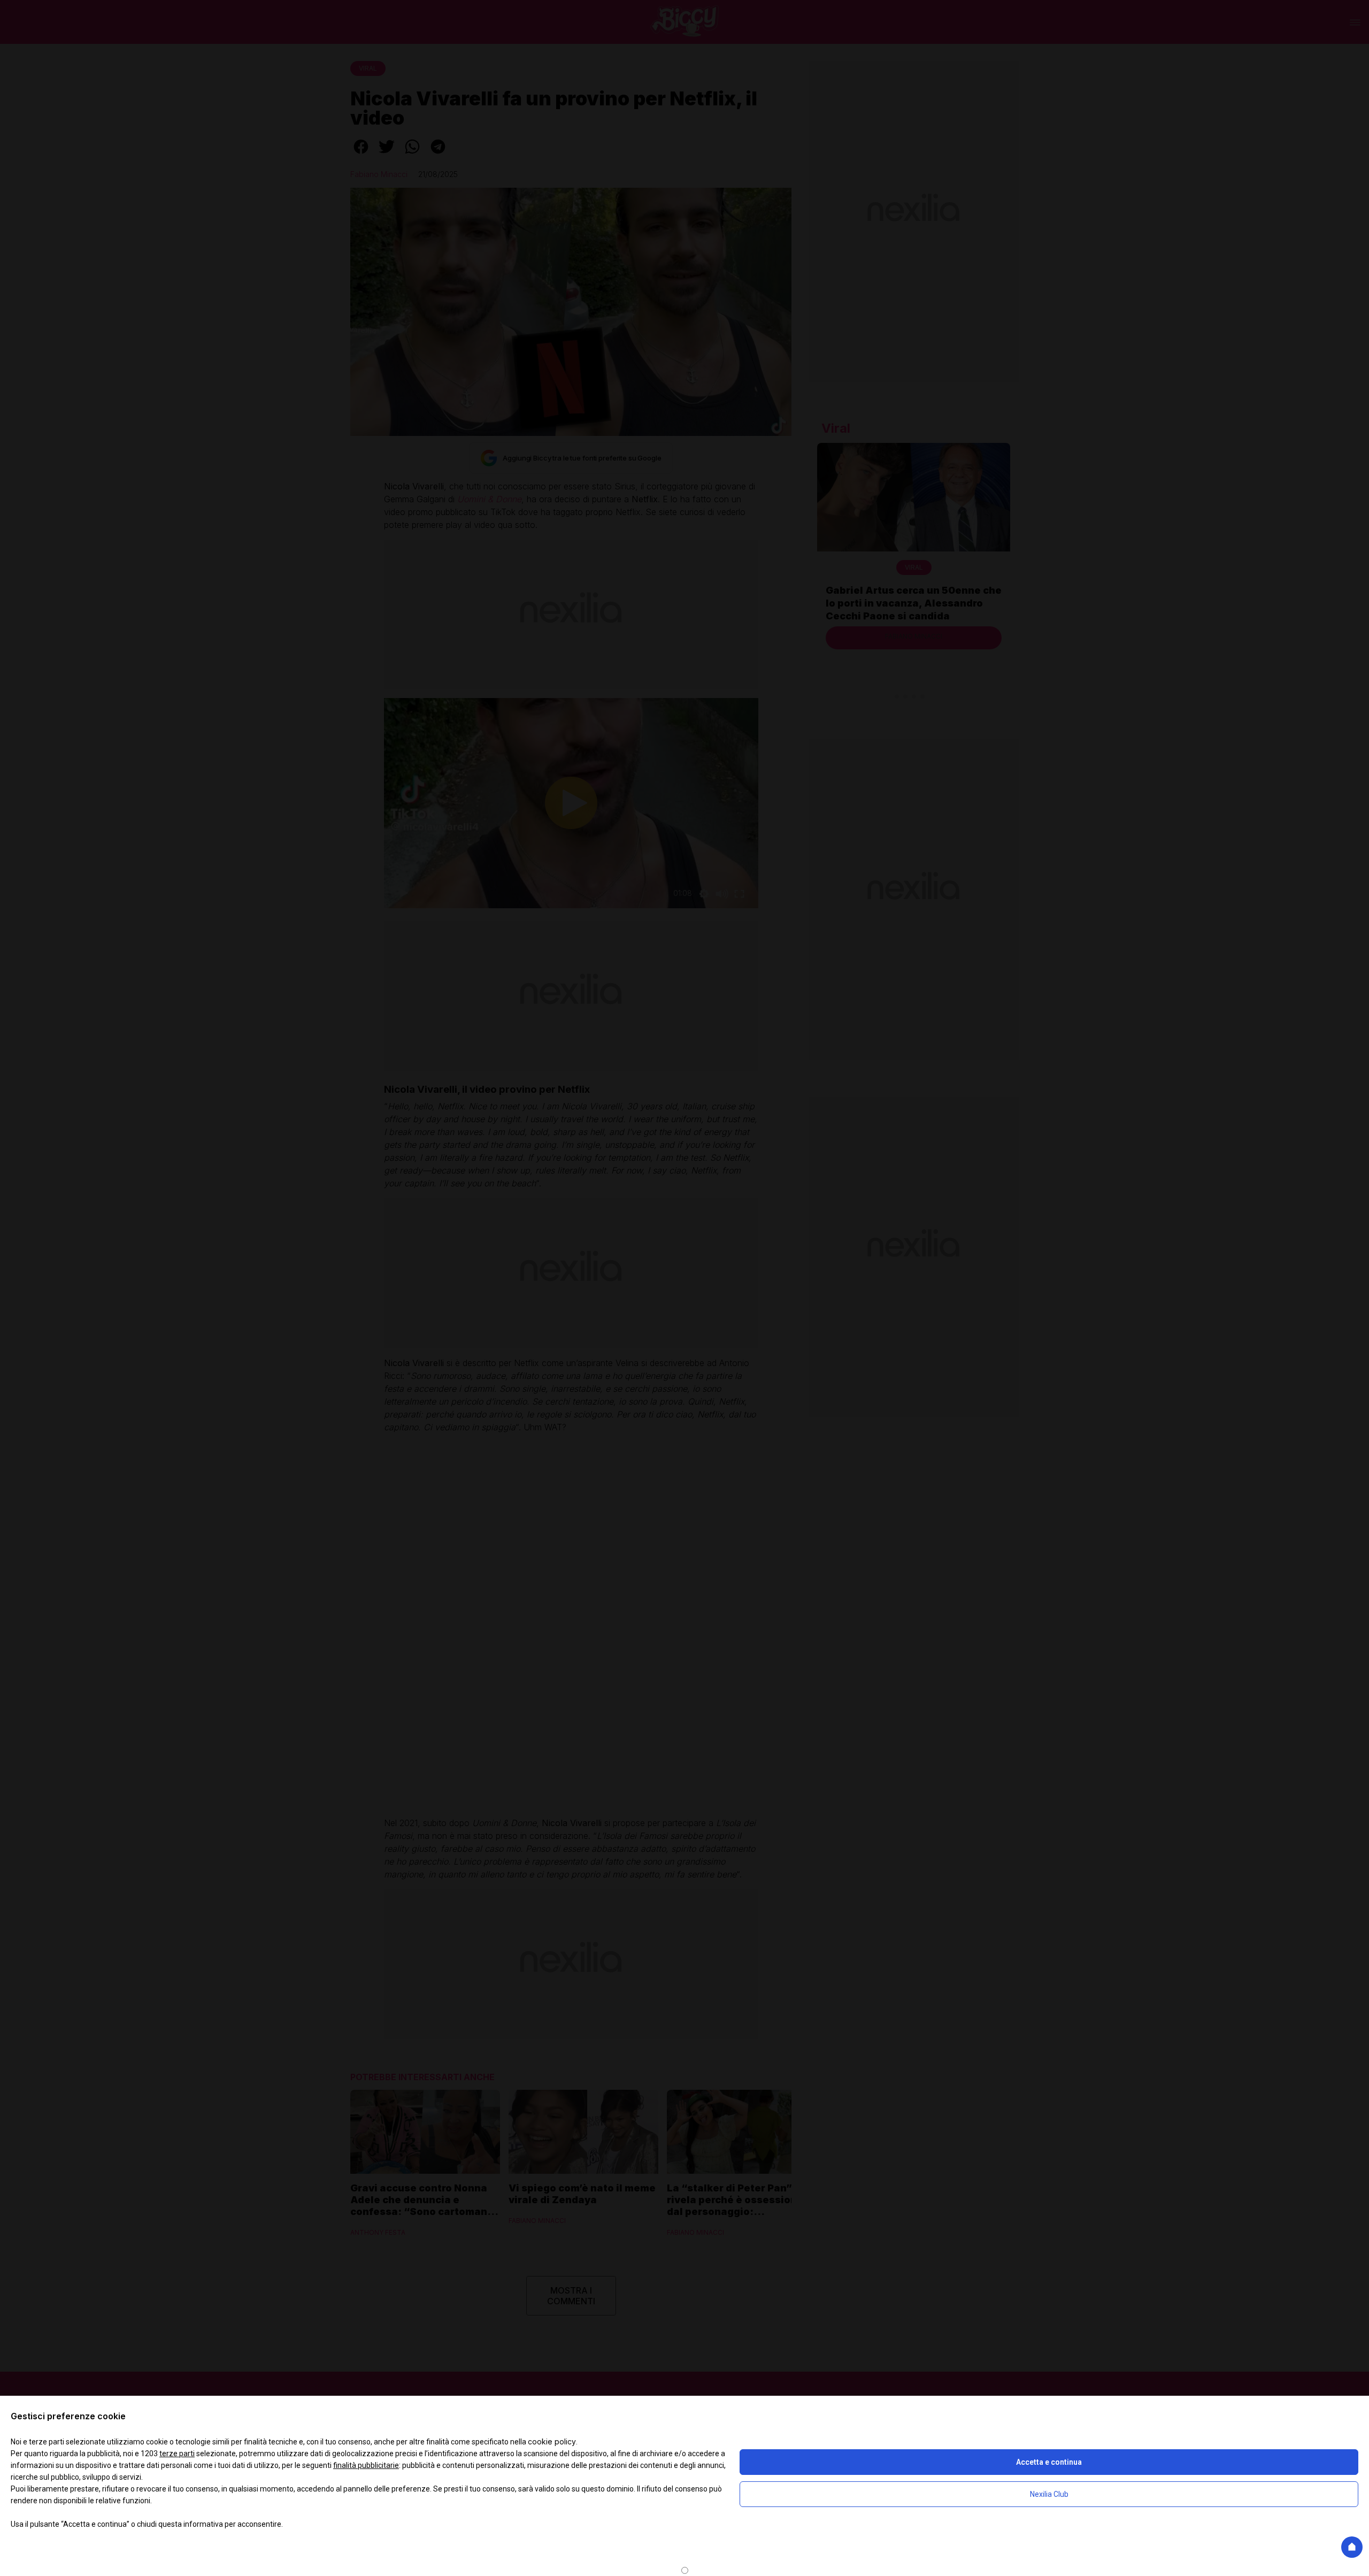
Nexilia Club (1049, 2494)
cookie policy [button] (552, 2441)
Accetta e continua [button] (1049, 2462)
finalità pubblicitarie (366, 2465)
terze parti (177, 2454)
